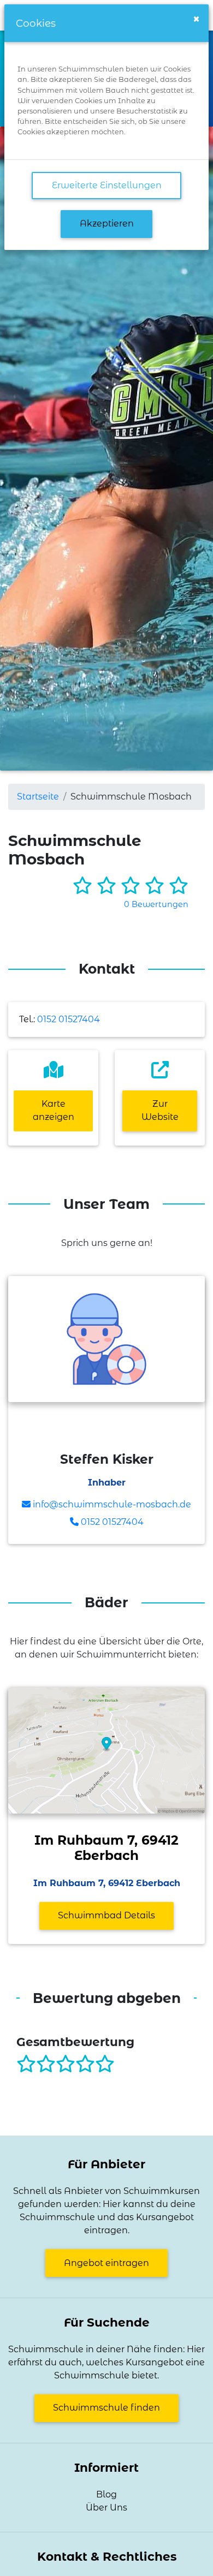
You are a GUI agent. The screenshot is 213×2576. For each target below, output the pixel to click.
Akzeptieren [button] (107, 223)
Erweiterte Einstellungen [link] (107, 185)
